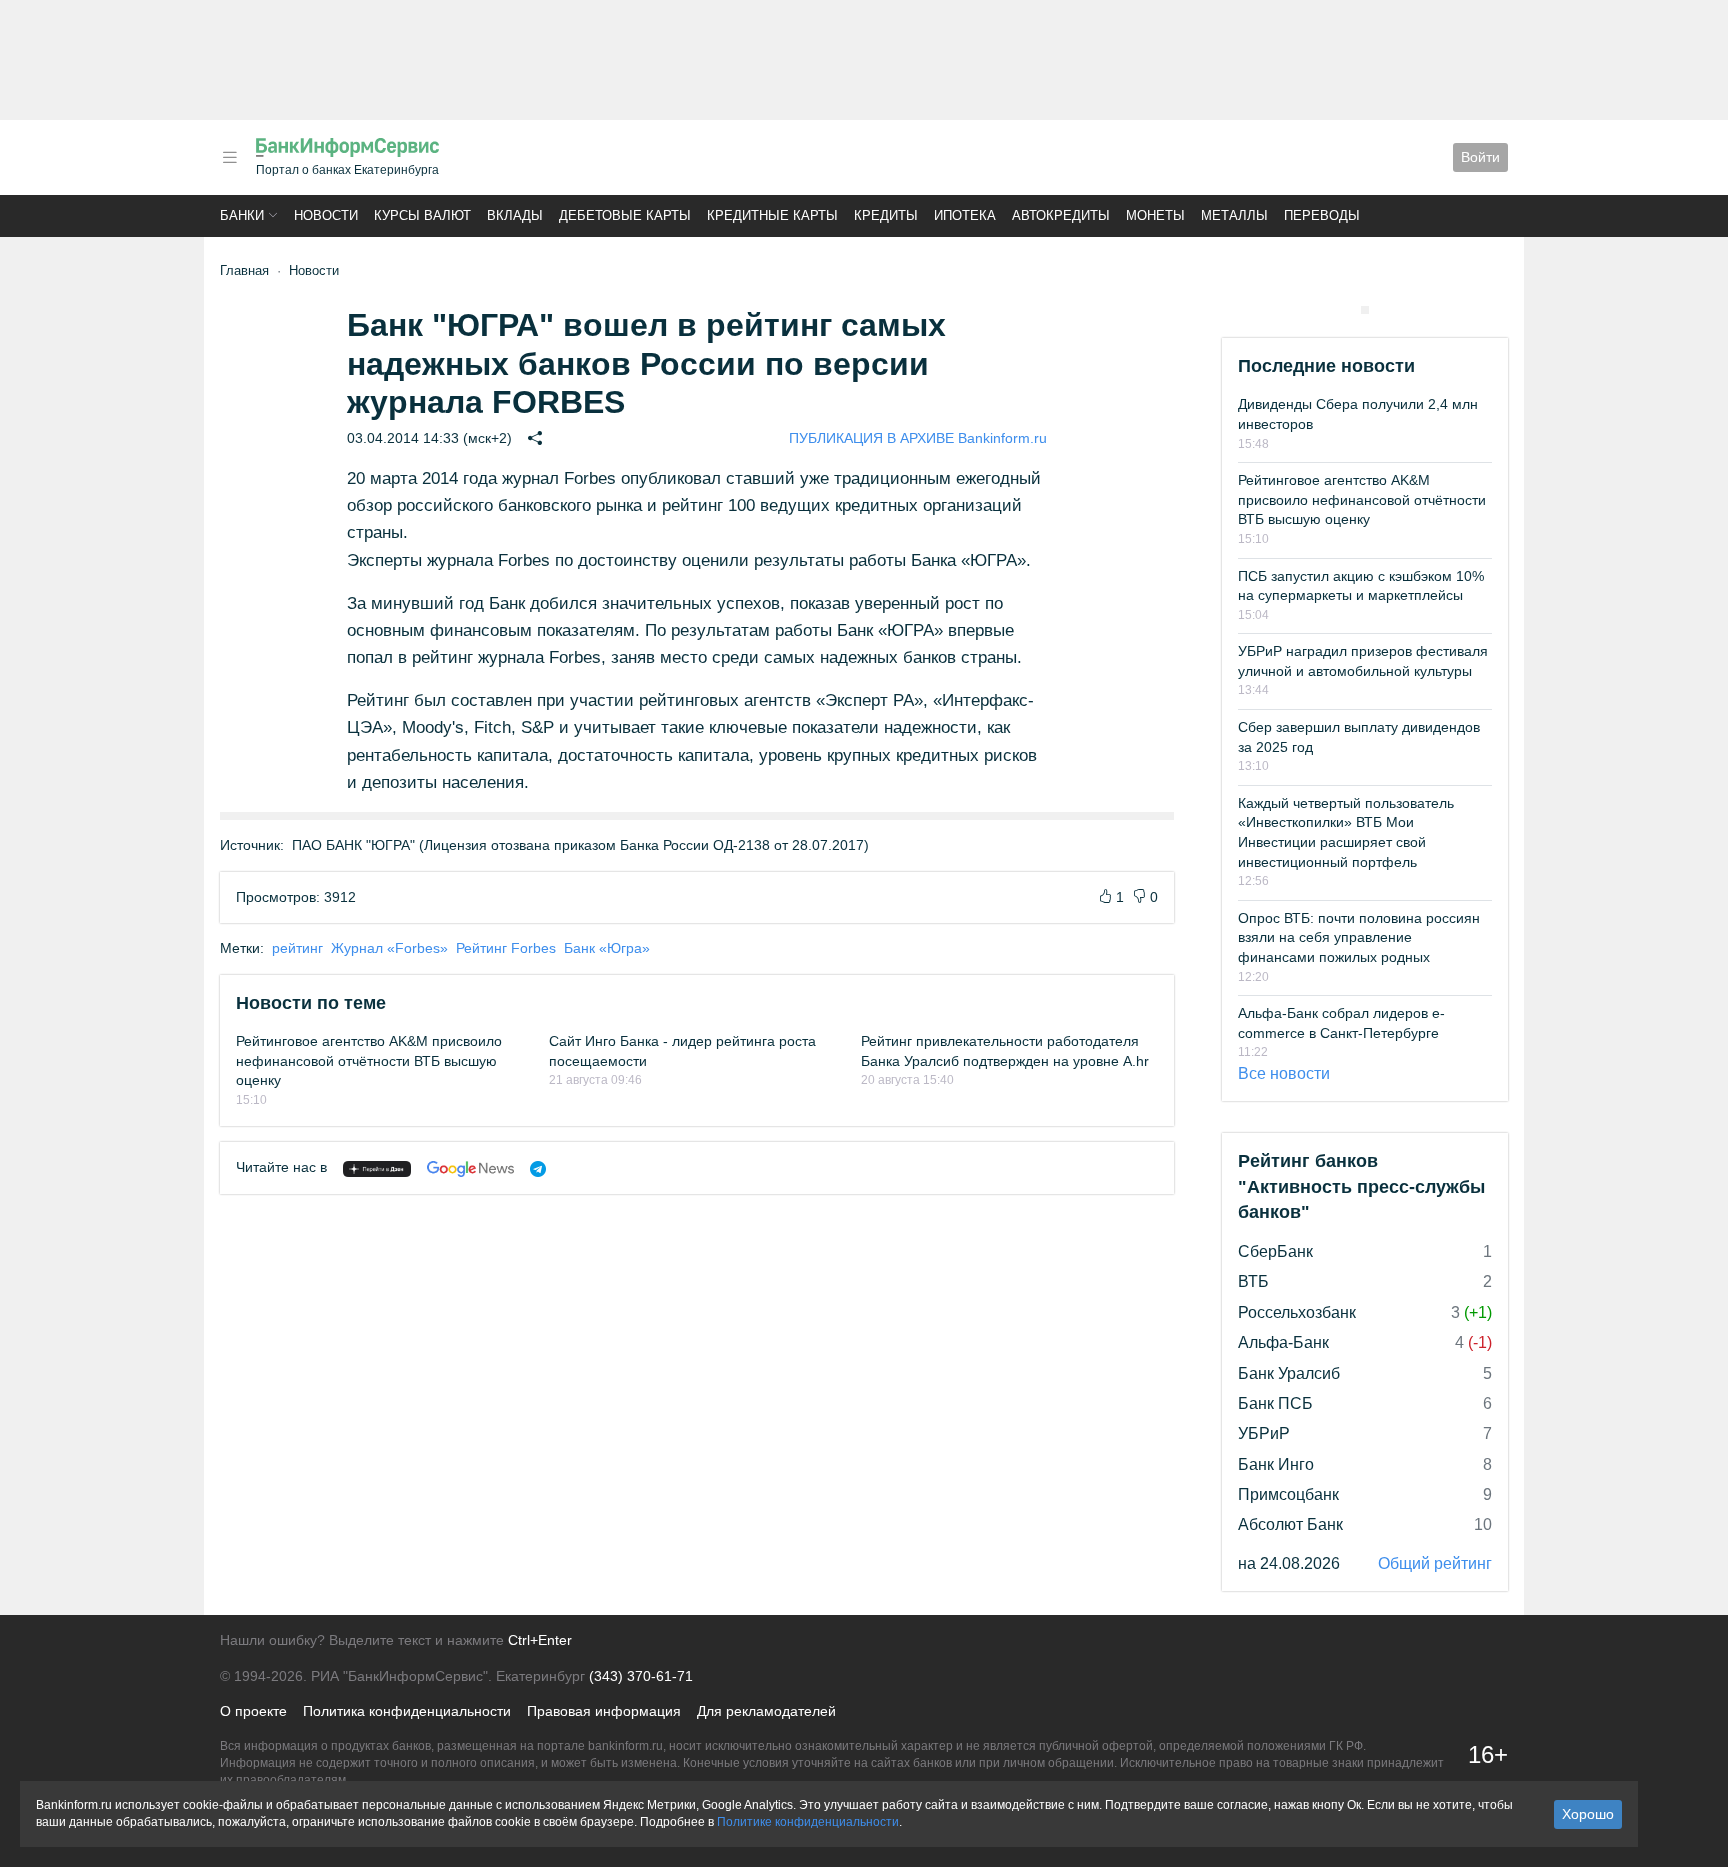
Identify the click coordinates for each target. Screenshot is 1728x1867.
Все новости (1284, 1073)
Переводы (1322, 215)
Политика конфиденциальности (407, 1711)
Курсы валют (422, 215)
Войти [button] (1480, 157)
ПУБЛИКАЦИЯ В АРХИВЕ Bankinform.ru (918, 438)
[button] (230, 157)
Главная (244, 270)
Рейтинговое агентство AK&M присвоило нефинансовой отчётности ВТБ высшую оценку (369, 1060)
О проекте (253, 1711)
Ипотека (965, 215)
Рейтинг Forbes (506, 948)
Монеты (1155, 215)
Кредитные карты (772, 215)
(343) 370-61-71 (641, 1676)
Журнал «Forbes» (389, 948)
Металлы (1234, 215)
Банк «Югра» (607, 948)
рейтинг (297, 948)
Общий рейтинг (1435, 1563)
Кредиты (886, 215)
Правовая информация (604, 1711)
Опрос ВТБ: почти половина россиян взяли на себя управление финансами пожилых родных (1359, 937)
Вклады (515, 215)
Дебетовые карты (625, 215)
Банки (242, 215)
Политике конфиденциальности (808, 1822)
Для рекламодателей (766, 1711)
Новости (326, 215)
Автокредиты (1061, 215)
